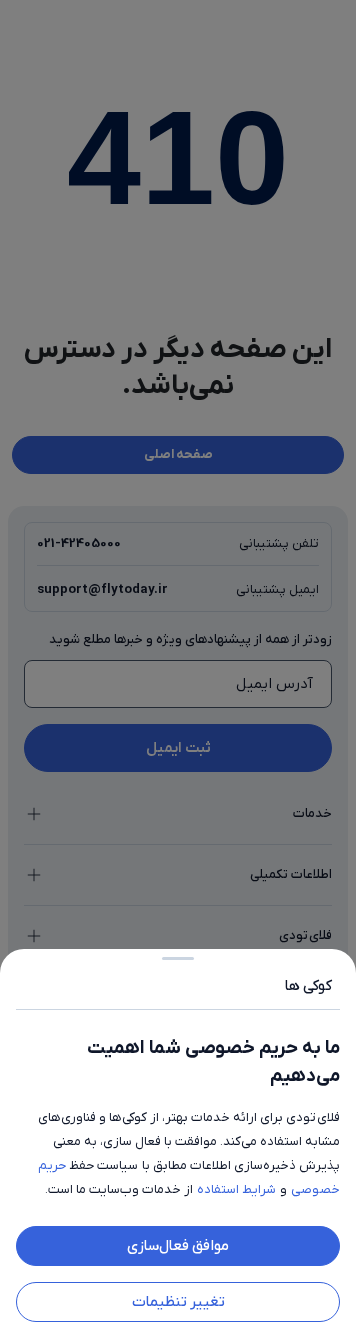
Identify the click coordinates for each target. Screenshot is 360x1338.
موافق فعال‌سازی (178, 1246)
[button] (178, 669)
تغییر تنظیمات (178, 1302)
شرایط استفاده (236, 1189)
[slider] (178, 954)
